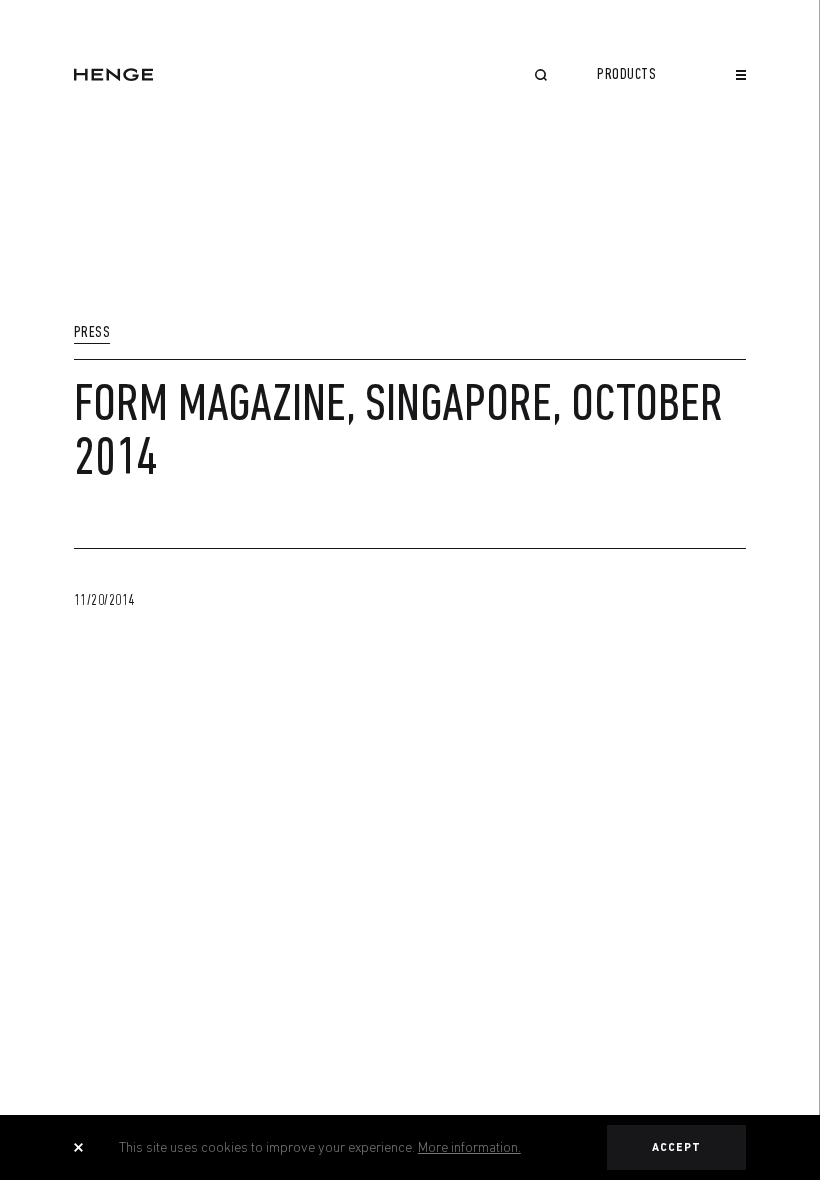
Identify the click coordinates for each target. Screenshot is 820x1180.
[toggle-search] (541, 77)
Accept (677, 1147)
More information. (469, 1147)
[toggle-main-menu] (741, 75)
